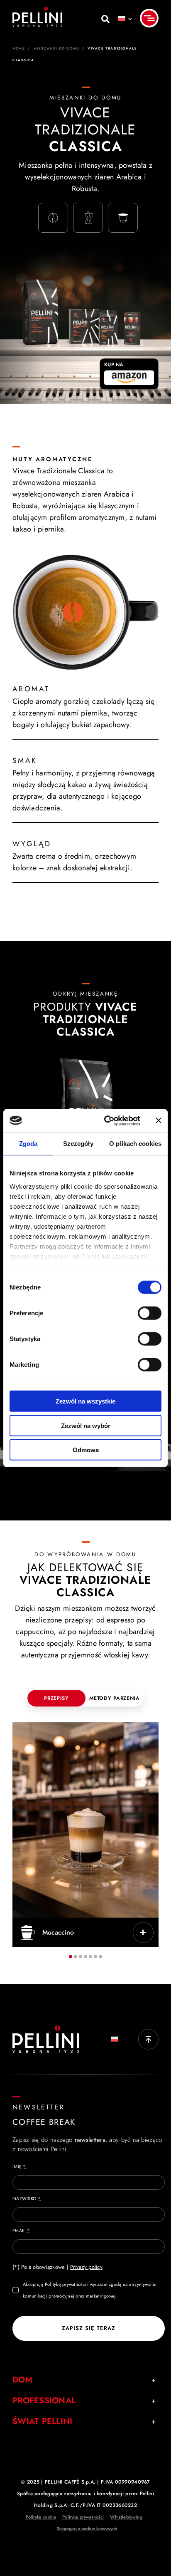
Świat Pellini (43, 2421)
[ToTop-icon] (148, 2033)
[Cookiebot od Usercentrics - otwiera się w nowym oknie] (106, 1120)
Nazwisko (27, 2198)
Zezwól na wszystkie (85, 1401)
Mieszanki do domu (56, 48)
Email (21, 2231)
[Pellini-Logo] (37, 10)
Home (19, 48)
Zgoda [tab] (28, 1144)
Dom (22, 2380)
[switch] (150, 1313)
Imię (19, 2166)
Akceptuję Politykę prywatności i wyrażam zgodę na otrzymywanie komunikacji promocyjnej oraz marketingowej (90, 2290)
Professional (44, 2401)
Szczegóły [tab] (78, 1144)
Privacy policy (86, 2267)
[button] (71, 1957)
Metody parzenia (115, 1698)
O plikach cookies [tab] (135, 1144)
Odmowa (86, 1450)
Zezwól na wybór (86, 1425)
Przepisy (56, 1698)
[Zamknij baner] (159, 1120)
